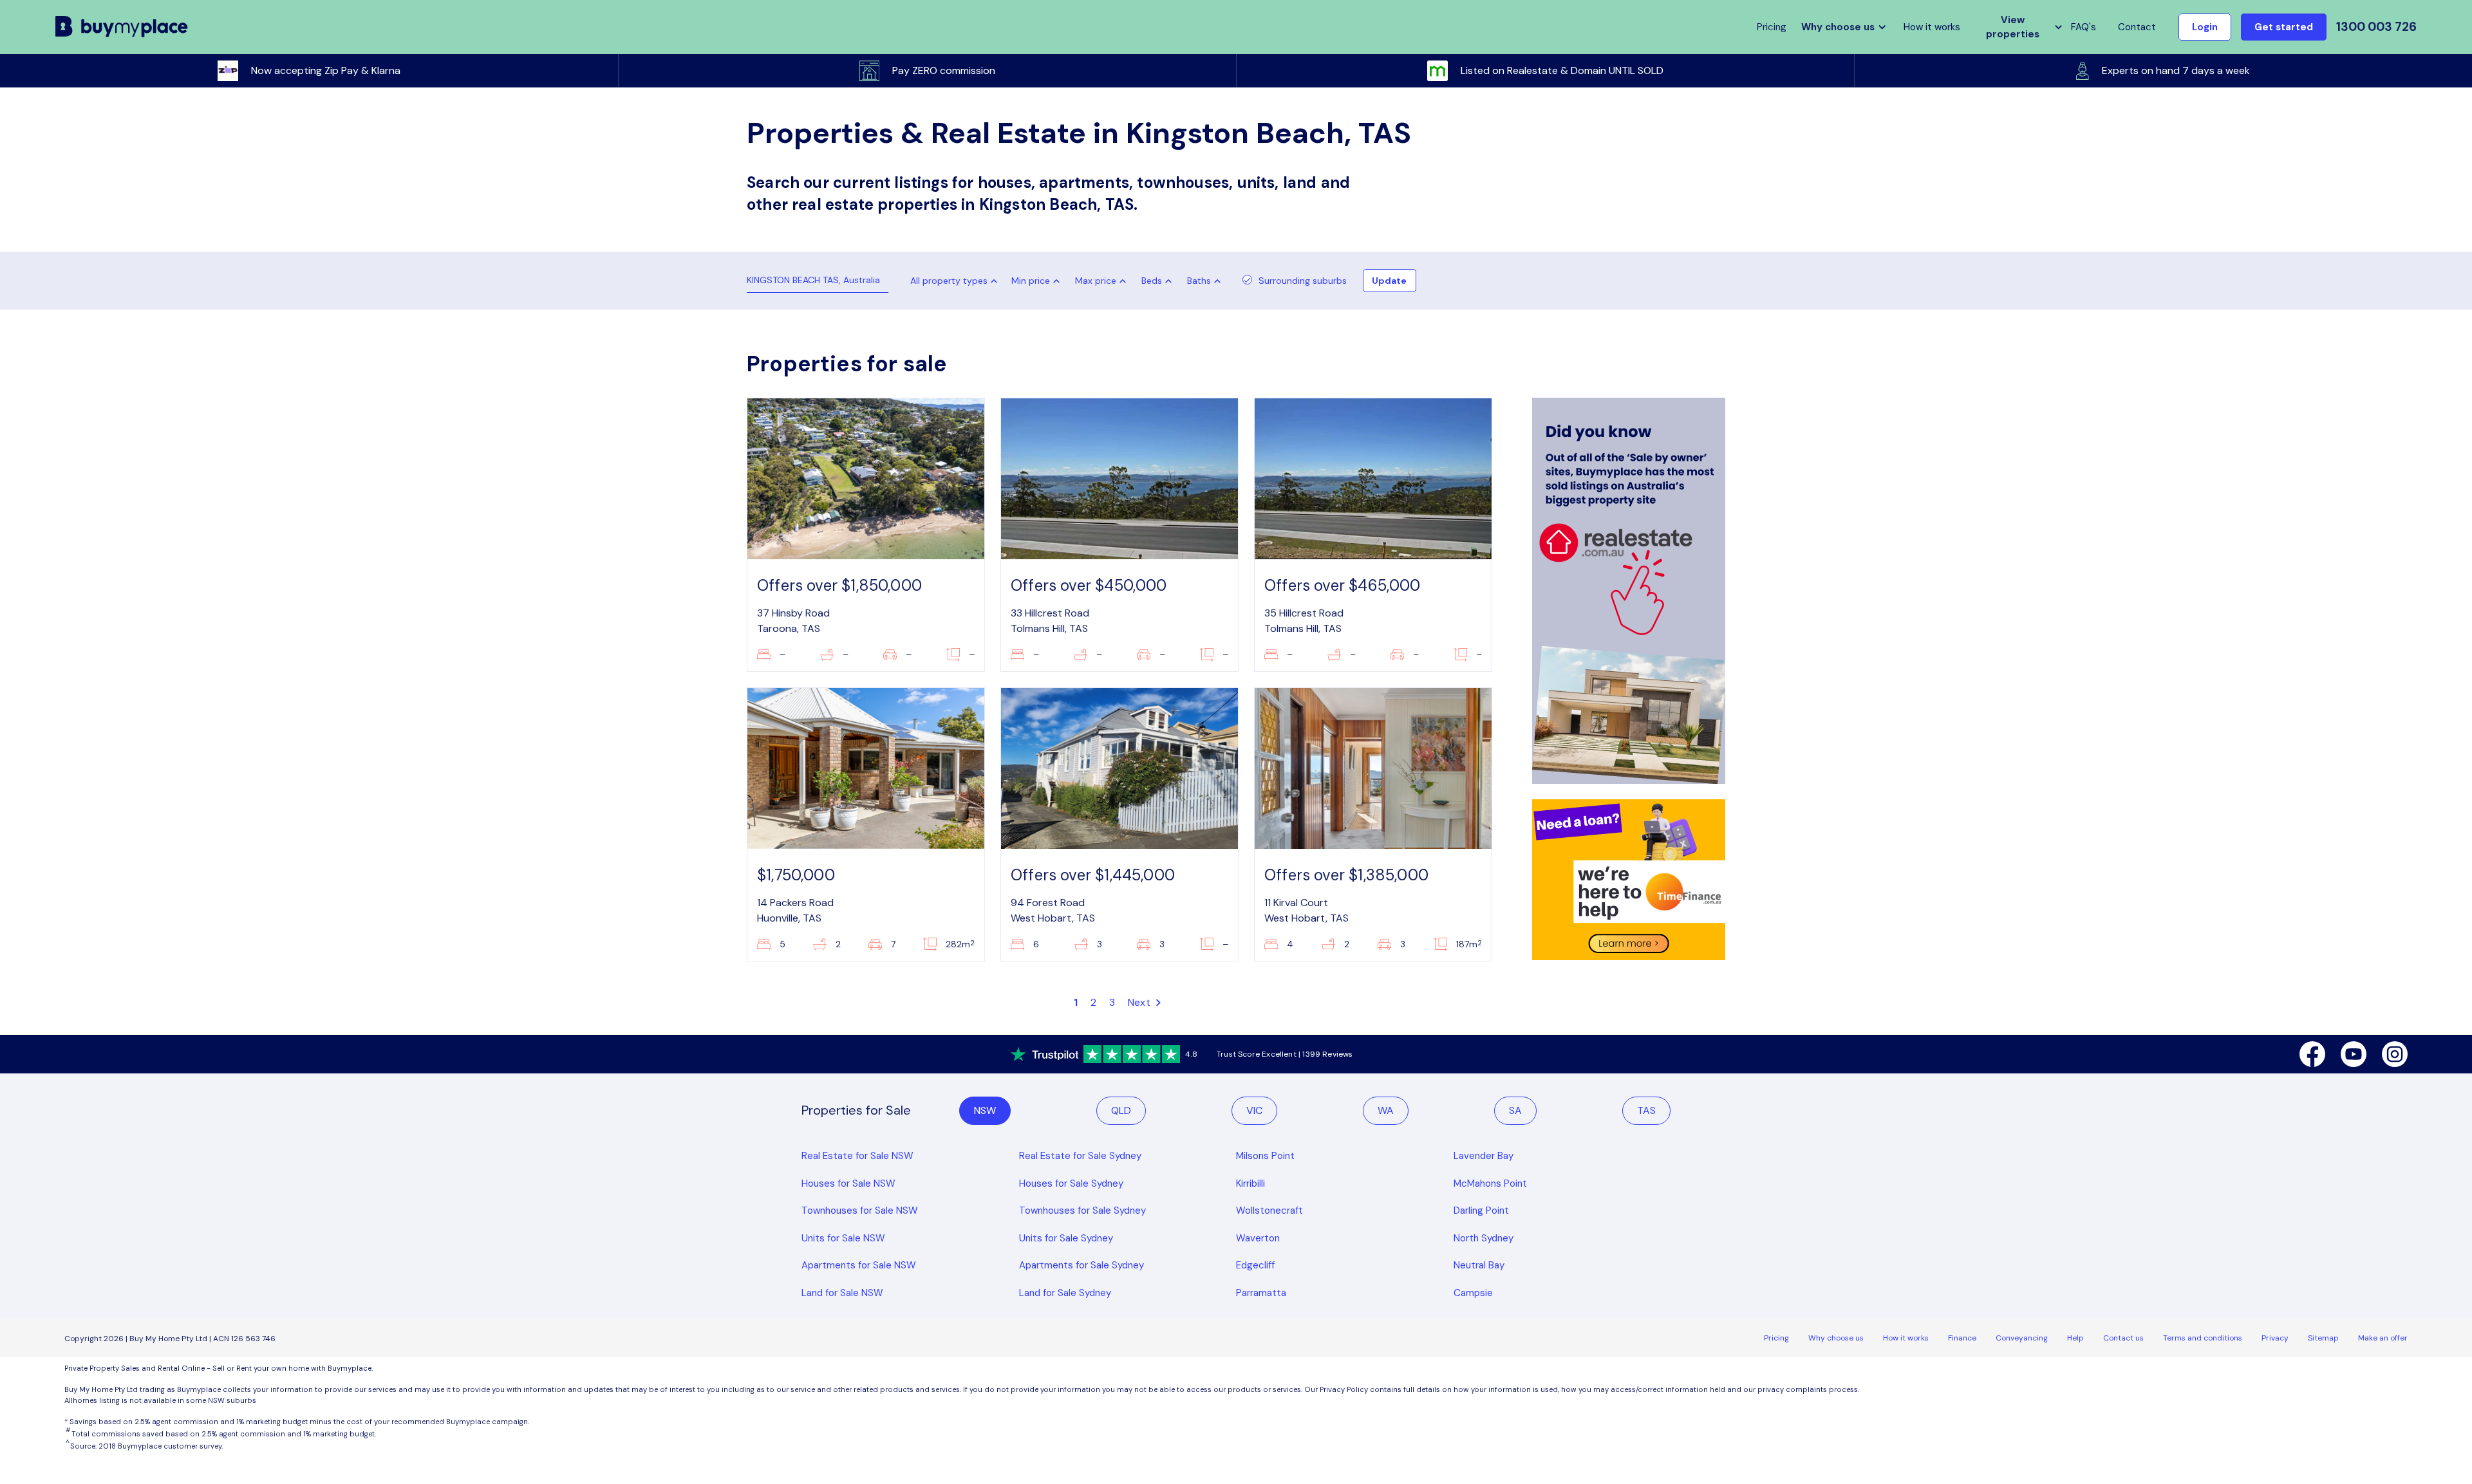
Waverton (1258, 1238)
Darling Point (1481, 1210)
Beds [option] (1152, 281)
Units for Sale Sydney (1066, 1238)
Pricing (1776, 1338)
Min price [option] (1031, 281)
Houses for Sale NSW (848, 1183)
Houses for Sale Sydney (1071, 1183)
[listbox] (1038, 281)
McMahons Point (1490, 1183)
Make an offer (2383, 1338)
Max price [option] (1096, 281)
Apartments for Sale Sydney (1081, 1265)
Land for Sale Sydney (1065, 1293)
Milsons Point (1265, 1156)
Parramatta (1261, 1293)
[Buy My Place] (122, 27)
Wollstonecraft (1269, 1210)
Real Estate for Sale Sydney (1080, 1156)
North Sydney (1484, 1238)
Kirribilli (1250, 1183)
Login (2205, 27)
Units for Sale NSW (843, 1238)
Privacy (2275, 1338)
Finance (1962, 1338)
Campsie (1473, 1293)
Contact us (2123, 1338)
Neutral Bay (1479, 1265)
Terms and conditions (2203, 1338)
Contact (2137, 27)
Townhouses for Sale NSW (860, 1210)
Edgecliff (1255, 1265)
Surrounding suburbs (1303, 281)
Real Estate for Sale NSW (857, 1156)
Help (2075, 1338)
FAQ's (2083, 27)
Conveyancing (2022, 1338)
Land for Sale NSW (842, 1293)
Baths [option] (1199, 281)
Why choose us (1836, 1338)
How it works (1932, 27)
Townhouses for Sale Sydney (1082, 1210)
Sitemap (2323, 1338)
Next (1140, 1002)
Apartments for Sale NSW (859, 1265)
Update (1389, 281)
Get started (2284, 27)
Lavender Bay (1484, 1156)
